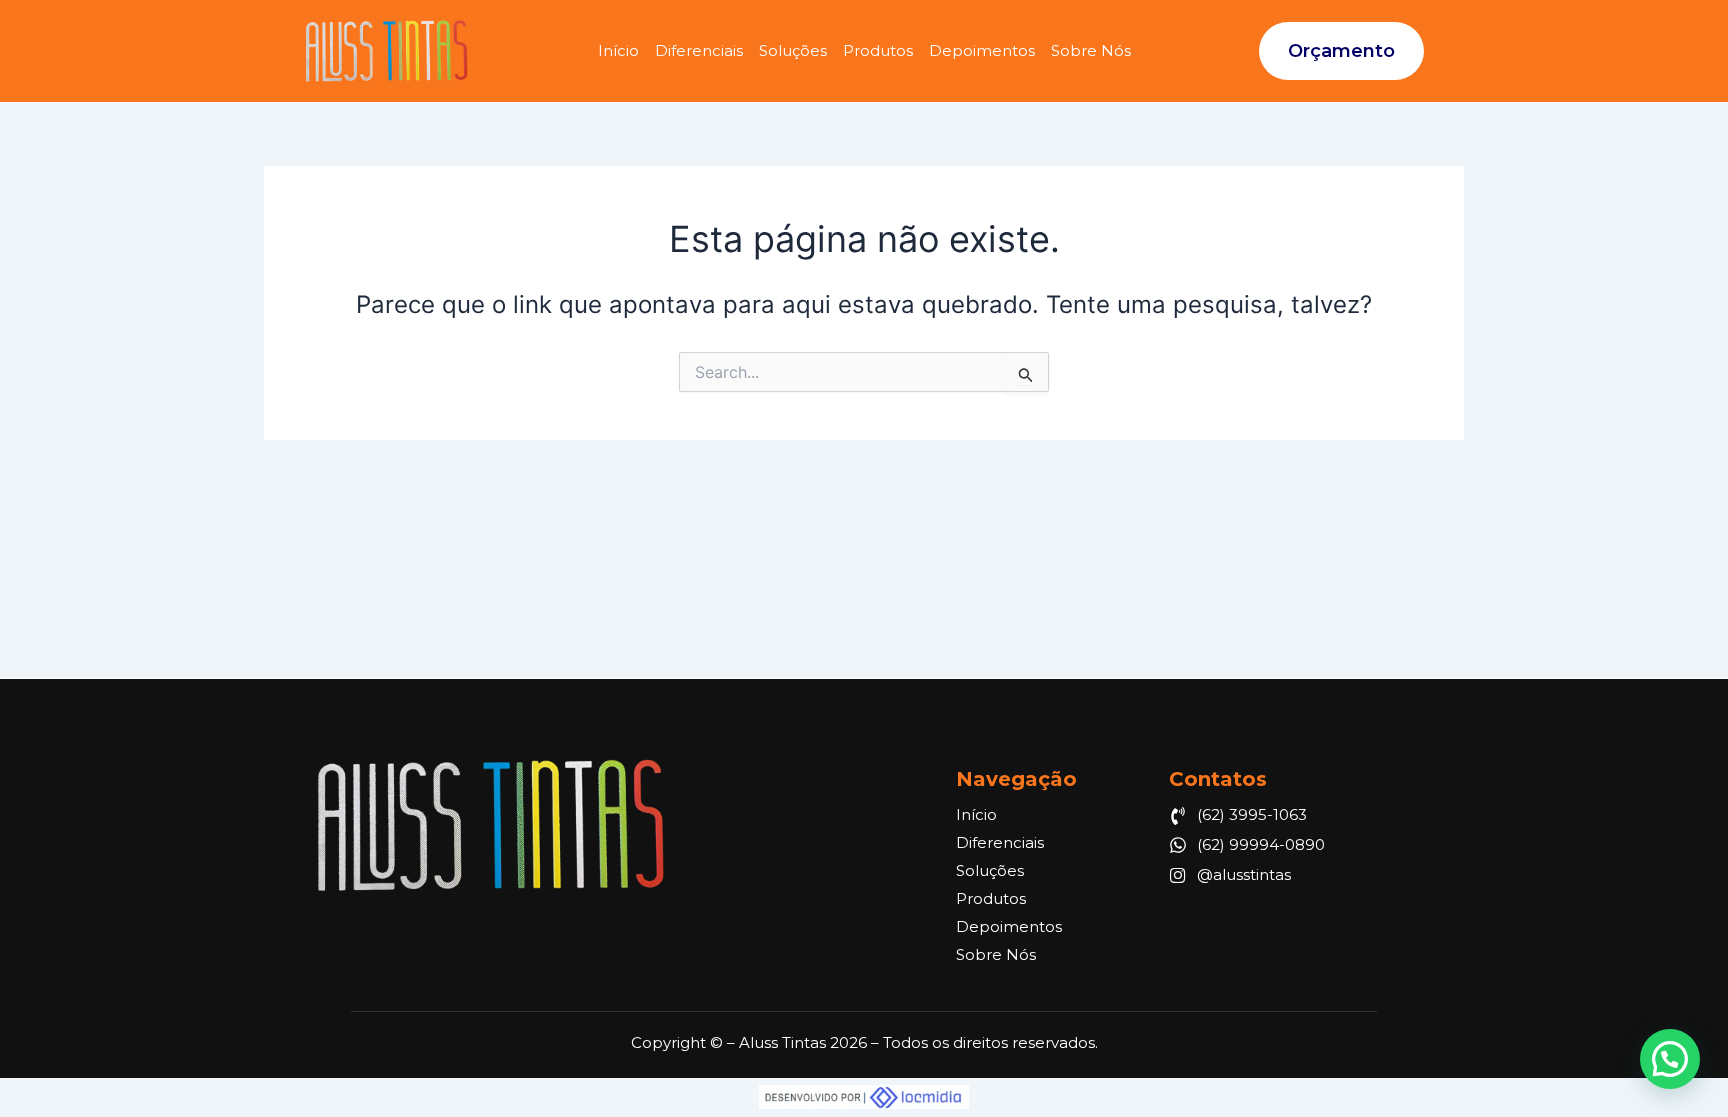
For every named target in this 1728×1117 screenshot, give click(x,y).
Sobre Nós (1091, 50)
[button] (1670, 1059)
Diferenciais (699, 50)
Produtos (878, 50)
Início (618, 50)
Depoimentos (982, 50)
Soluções (793, 50)
